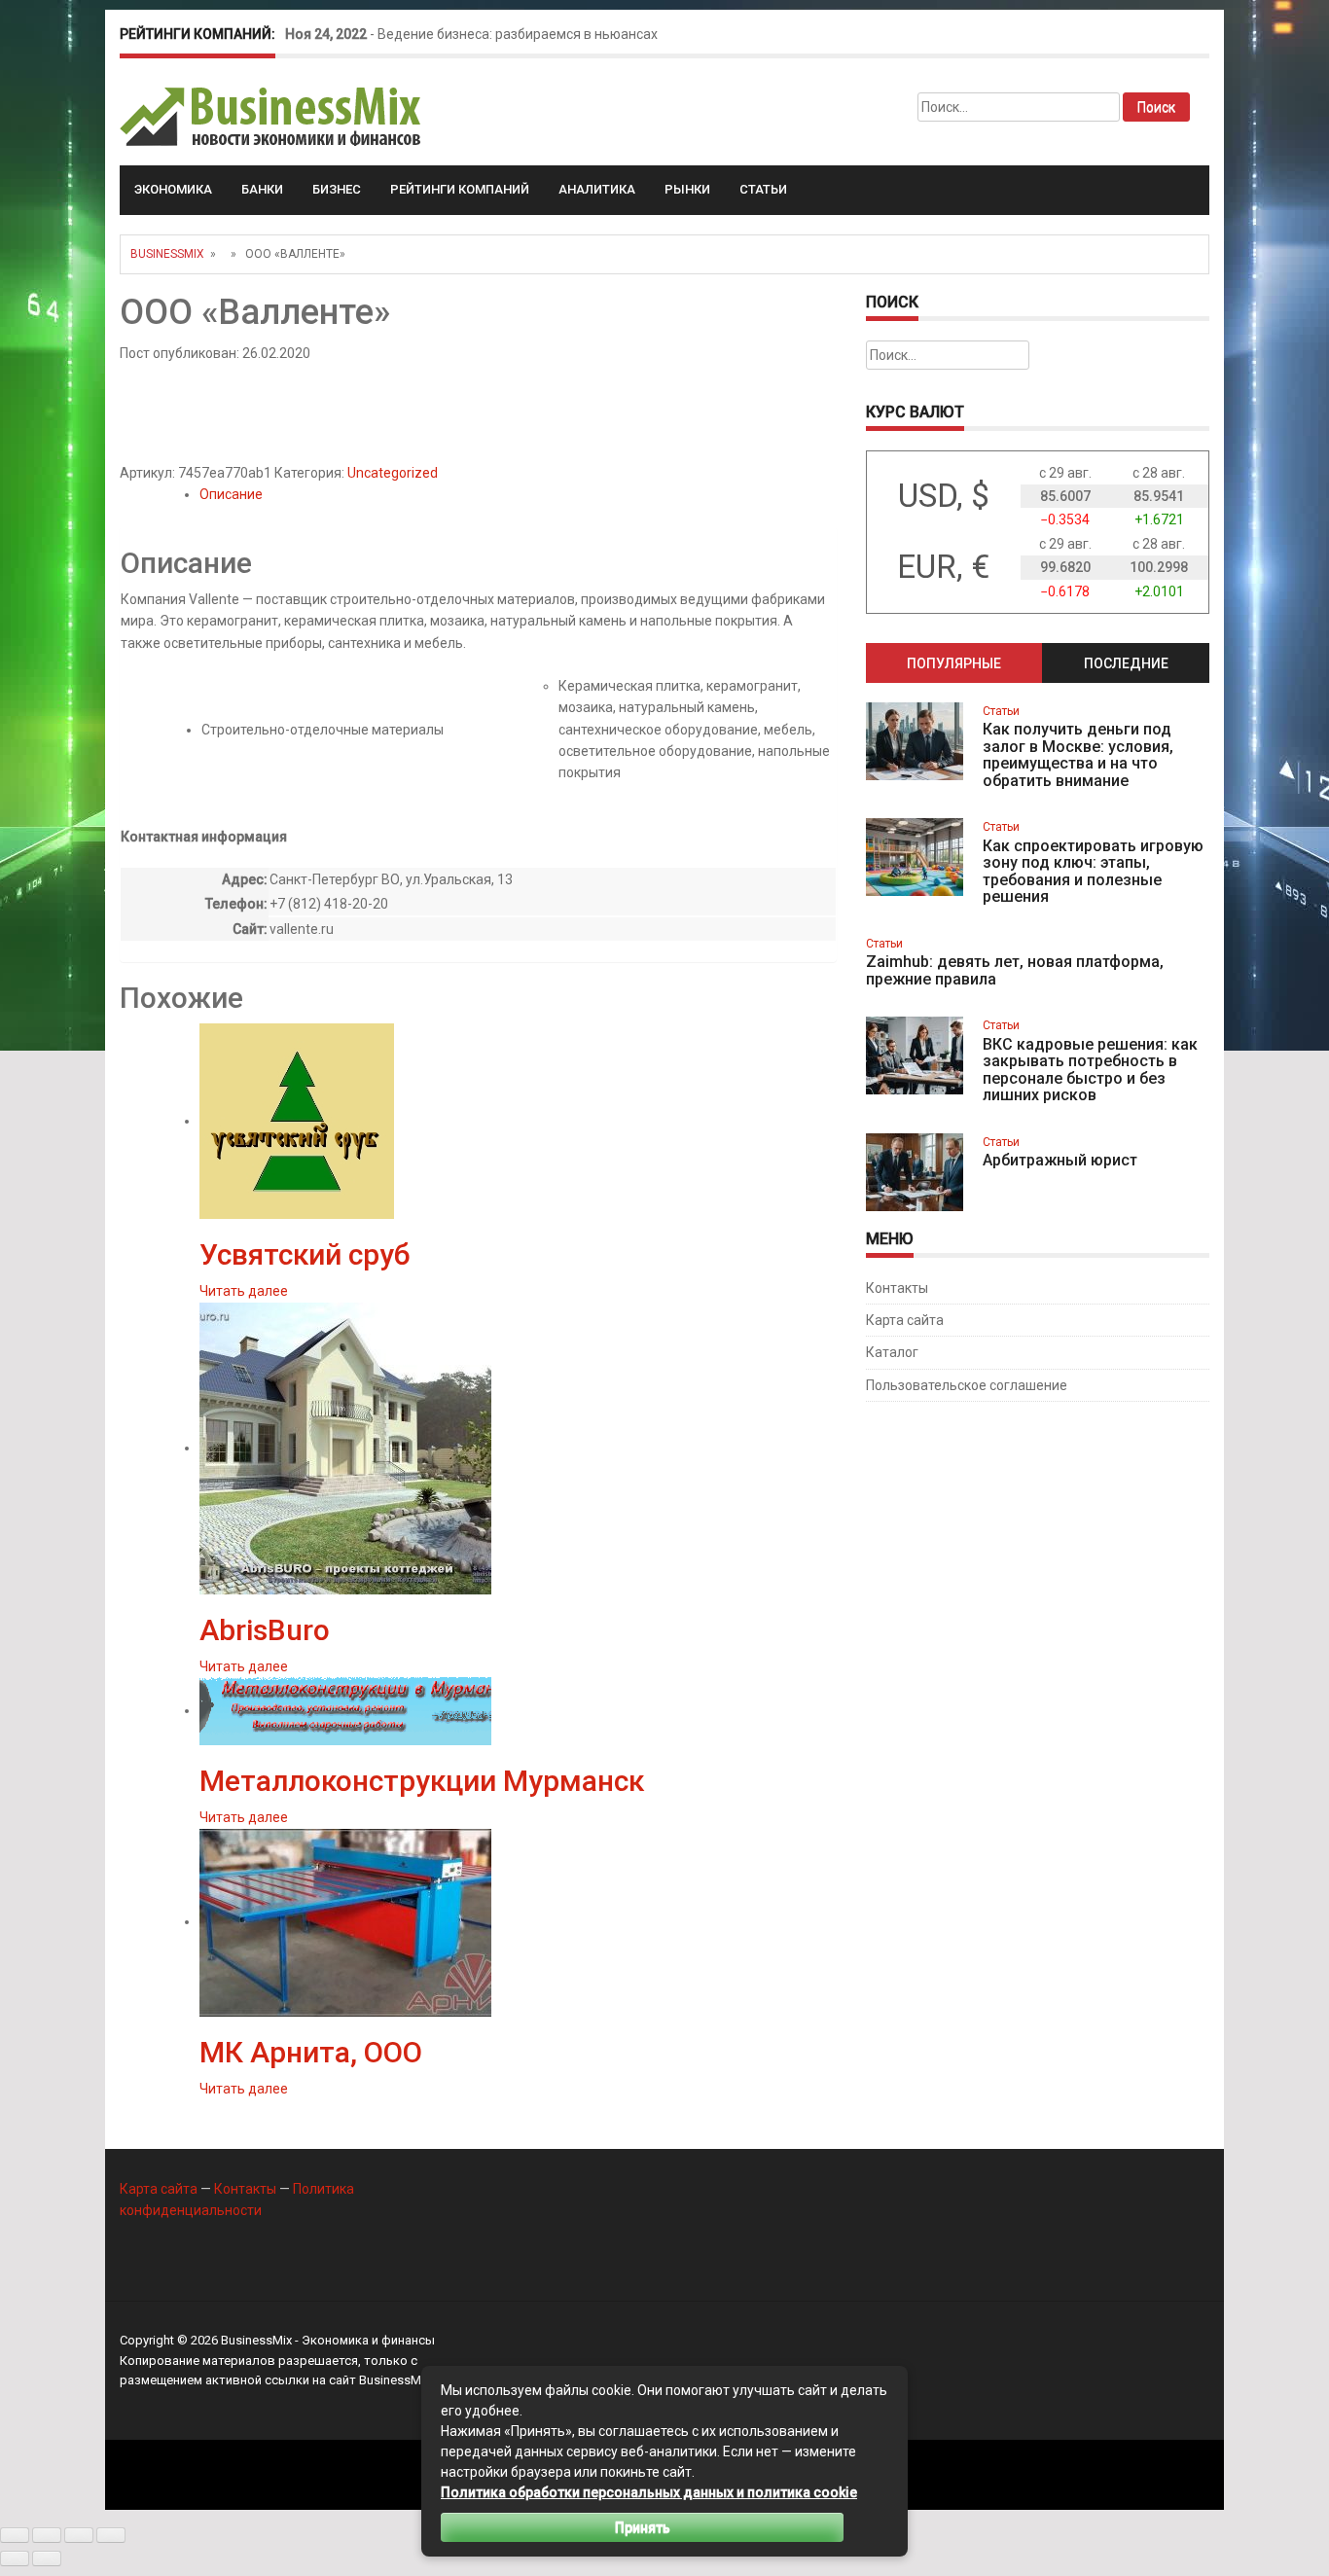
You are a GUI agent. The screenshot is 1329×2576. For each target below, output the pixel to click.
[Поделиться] (79, 2535)
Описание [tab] (231, 494)
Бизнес (337, 189)
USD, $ (944, 496)
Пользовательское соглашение (967, 1385)
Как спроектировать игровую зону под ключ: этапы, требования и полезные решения (1093, 872)
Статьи (763, 189)
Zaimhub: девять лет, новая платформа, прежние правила (1015, 970)
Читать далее (244, 1291)
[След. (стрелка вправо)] (47, 2558)
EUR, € (943, 567)
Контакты (897, 1288)
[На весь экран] (47, 2535)
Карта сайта (905, 1320)
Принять (643, 2527)
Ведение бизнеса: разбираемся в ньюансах (518, 34)
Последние (1126, 663)
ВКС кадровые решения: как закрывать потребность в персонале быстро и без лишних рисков (1090, 1070)
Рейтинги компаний (460, 189)
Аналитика (597, 189)
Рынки (687, 189)
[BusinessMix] (272, 116)
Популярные (954, 663)
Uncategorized (393, 473)
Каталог (892, 1352)
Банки (262, 189)
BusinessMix (167, 254)
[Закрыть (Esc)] (111, 2535)
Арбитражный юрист (1060, 1160)
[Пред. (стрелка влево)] (15, 2558)
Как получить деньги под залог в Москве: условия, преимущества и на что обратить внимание (1078, 755)
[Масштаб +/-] (15, 2535)
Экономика (173, 189)
